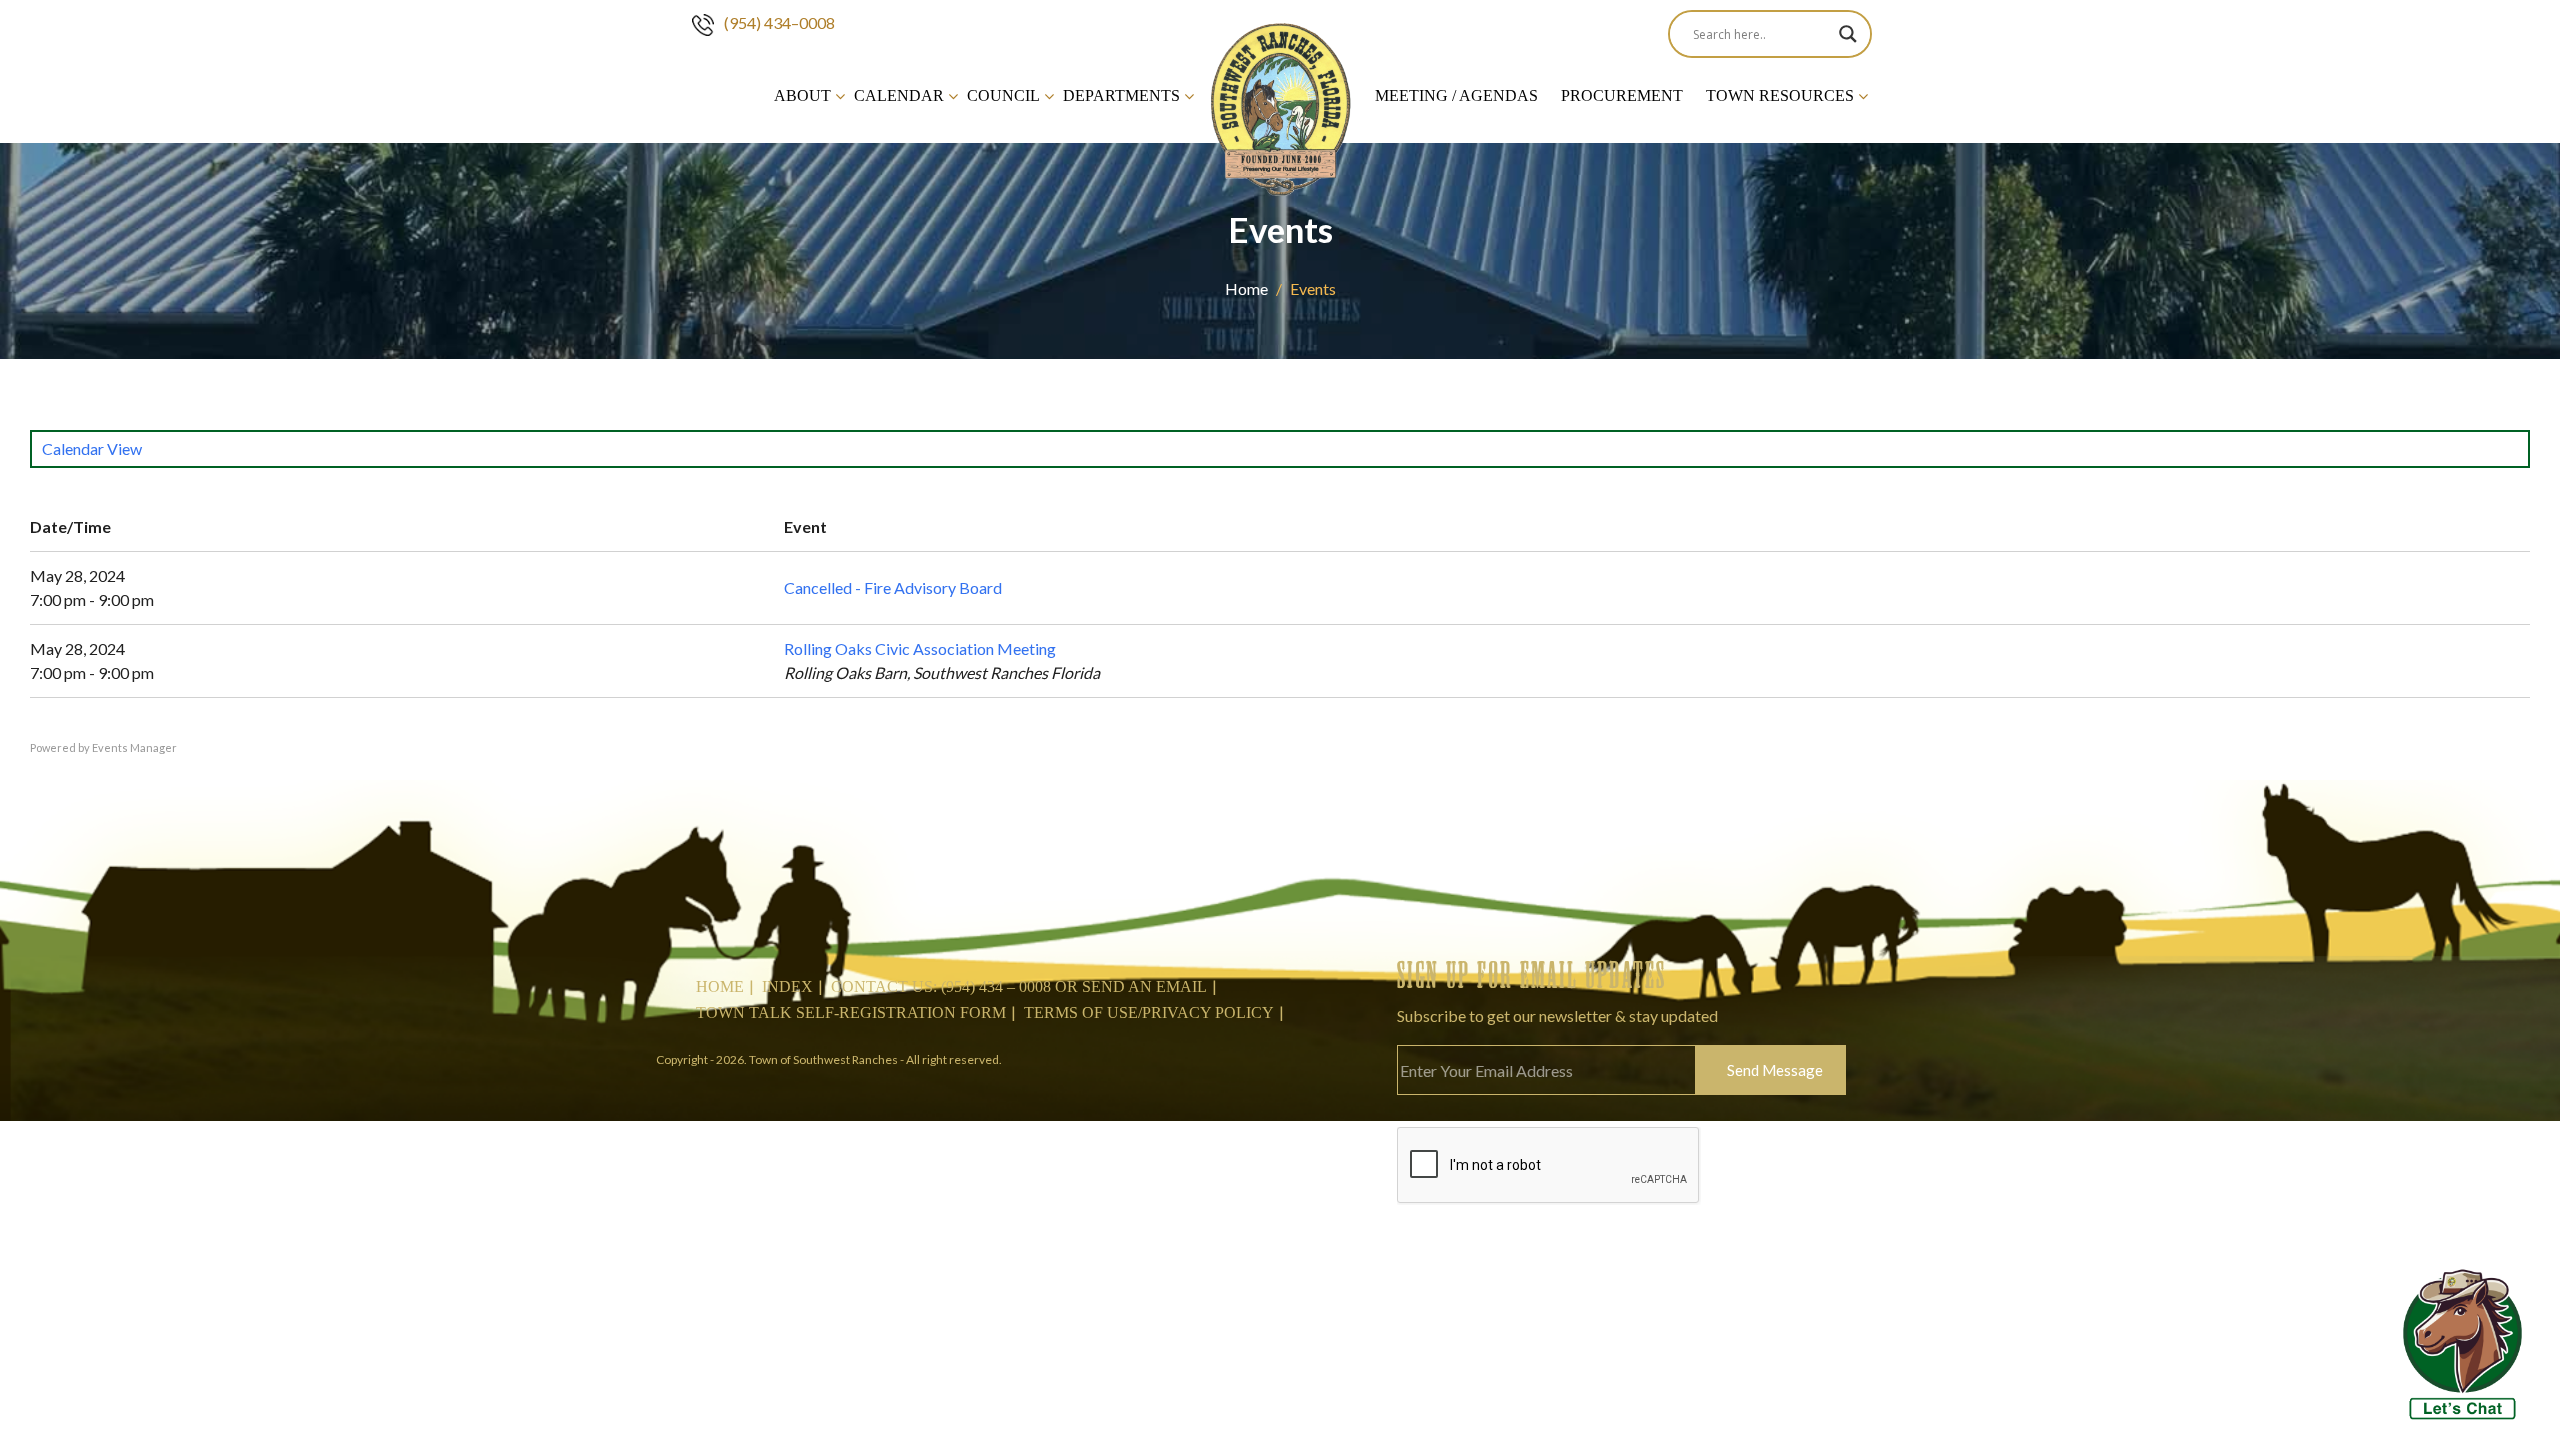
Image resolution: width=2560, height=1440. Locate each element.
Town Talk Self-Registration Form (851, 1012)
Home (1246, 288)
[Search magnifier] (1848, 34)
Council (1003, 95)
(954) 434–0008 (779, 22)
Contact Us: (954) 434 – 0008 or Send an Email (1019, 986)
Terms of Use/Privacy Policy (1149, 1012)
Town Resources (1780, 95)
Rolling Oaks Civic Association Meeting (920, 648)
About (802, 95)
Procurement (1622, 95)
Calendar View (92, 448)
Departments (1121, 95)
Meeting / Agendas (1456, 95)
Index (787, 986)
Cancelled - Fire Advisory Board (893, 587)
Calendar (899, 95)
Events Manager (134, 747)
